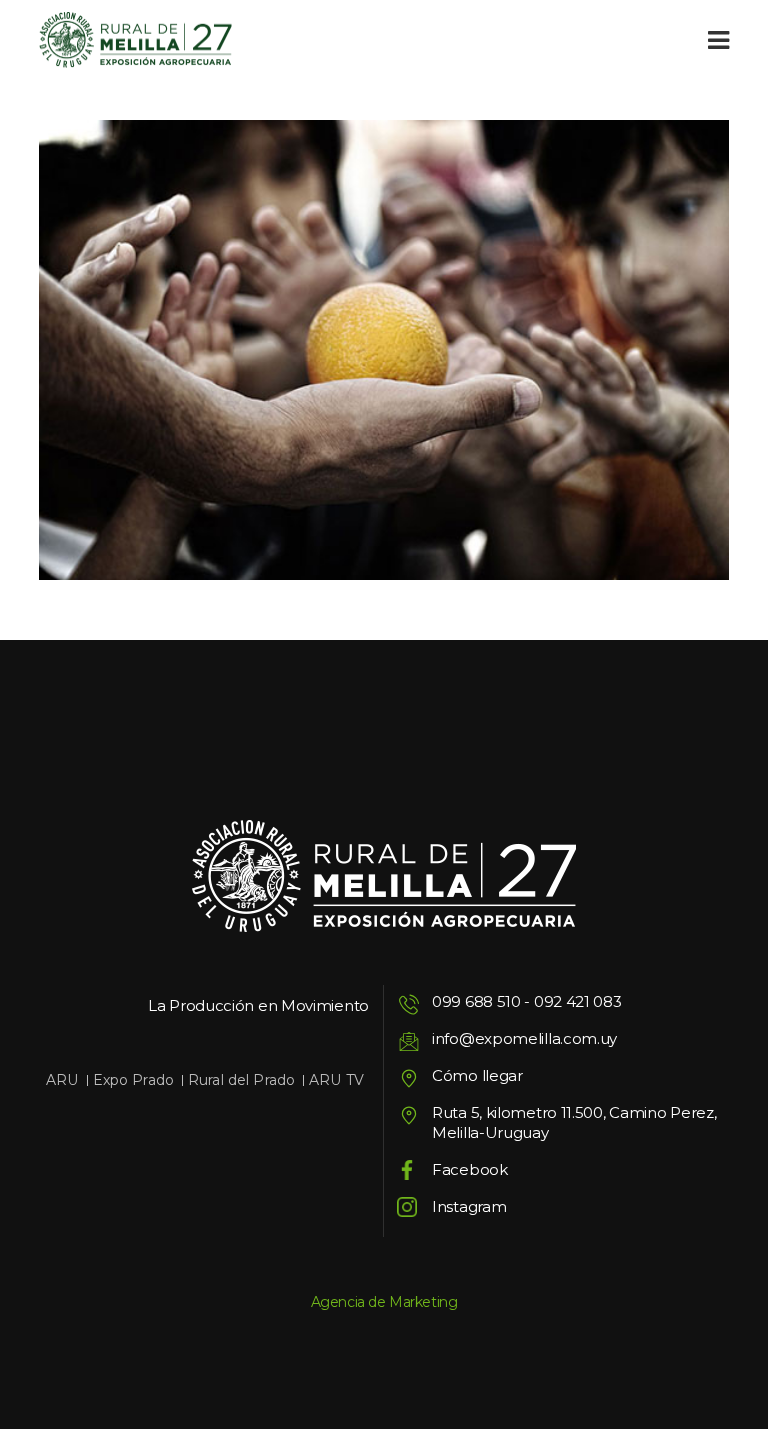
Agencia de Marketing (384, 1302)
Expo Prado (133, 1080)
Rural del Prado (241, 1080)
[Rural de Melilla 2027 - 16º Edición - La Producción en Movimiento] (135, 40)
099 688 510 (476, 1001)
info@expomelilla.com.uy (524, 1038)
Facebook (470, 1169)
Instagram (469, 1206)
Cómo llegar (477, 1075)
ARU (62, 1080)
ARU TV (336, 1080)
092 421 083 (578, 1001)
